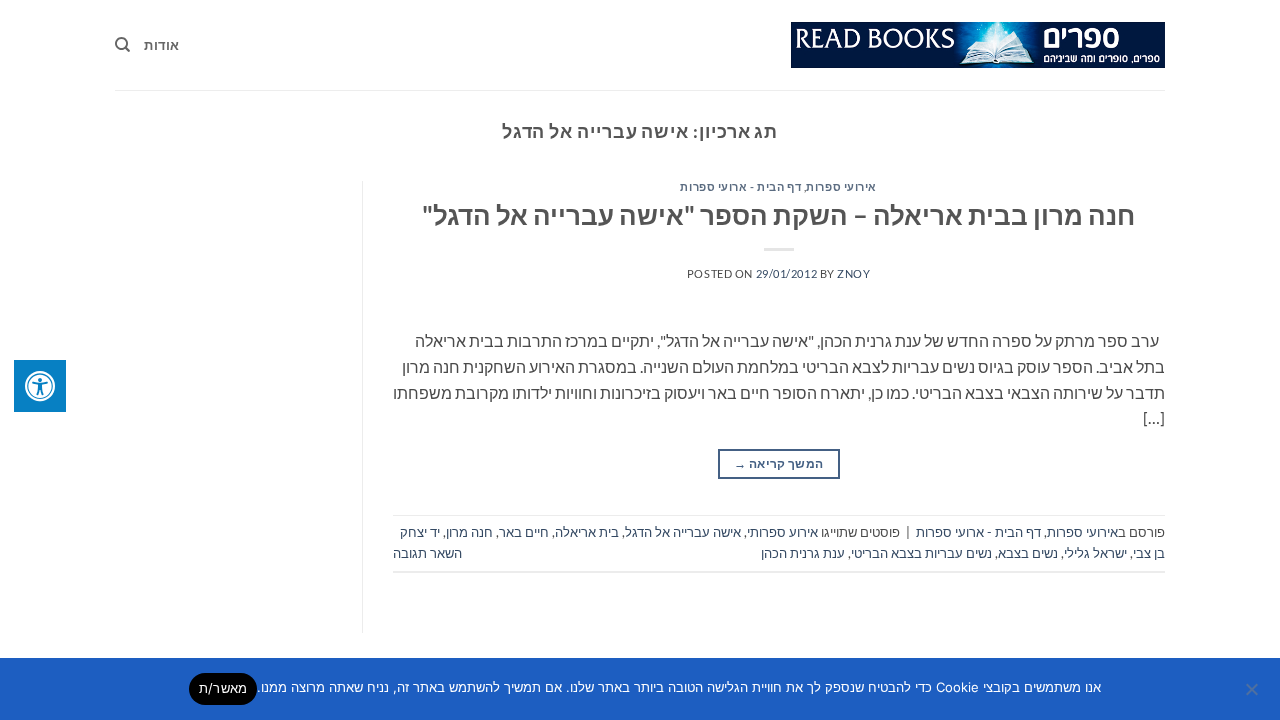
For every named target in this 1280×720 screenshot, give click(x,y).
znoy (853, 273)
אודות (161, 45)
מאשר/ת (223, 688)
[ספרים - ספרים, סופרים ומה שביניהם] (978, 45)
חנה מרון (469, 532)
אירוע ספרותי (782, 532)
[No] (1253, 695)
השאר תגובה (427, 553)
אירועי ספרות (841, 186)
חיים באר (524, 532)
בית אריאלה (587, 532)
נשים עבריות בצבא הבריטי (921, 553)
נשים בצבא (1028, 553)
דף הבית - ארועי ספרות (740, 186)
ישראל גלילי (1095, 553)
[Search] (122, 45)
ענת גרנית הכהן (803, 553)
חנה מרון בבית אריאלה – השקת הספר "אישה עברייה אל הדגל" (778, 215)
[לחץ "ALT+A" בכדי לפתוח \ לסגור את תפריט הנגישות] (40, 386)
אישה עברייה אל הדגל (683, 532)
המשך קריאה (778, 463)
